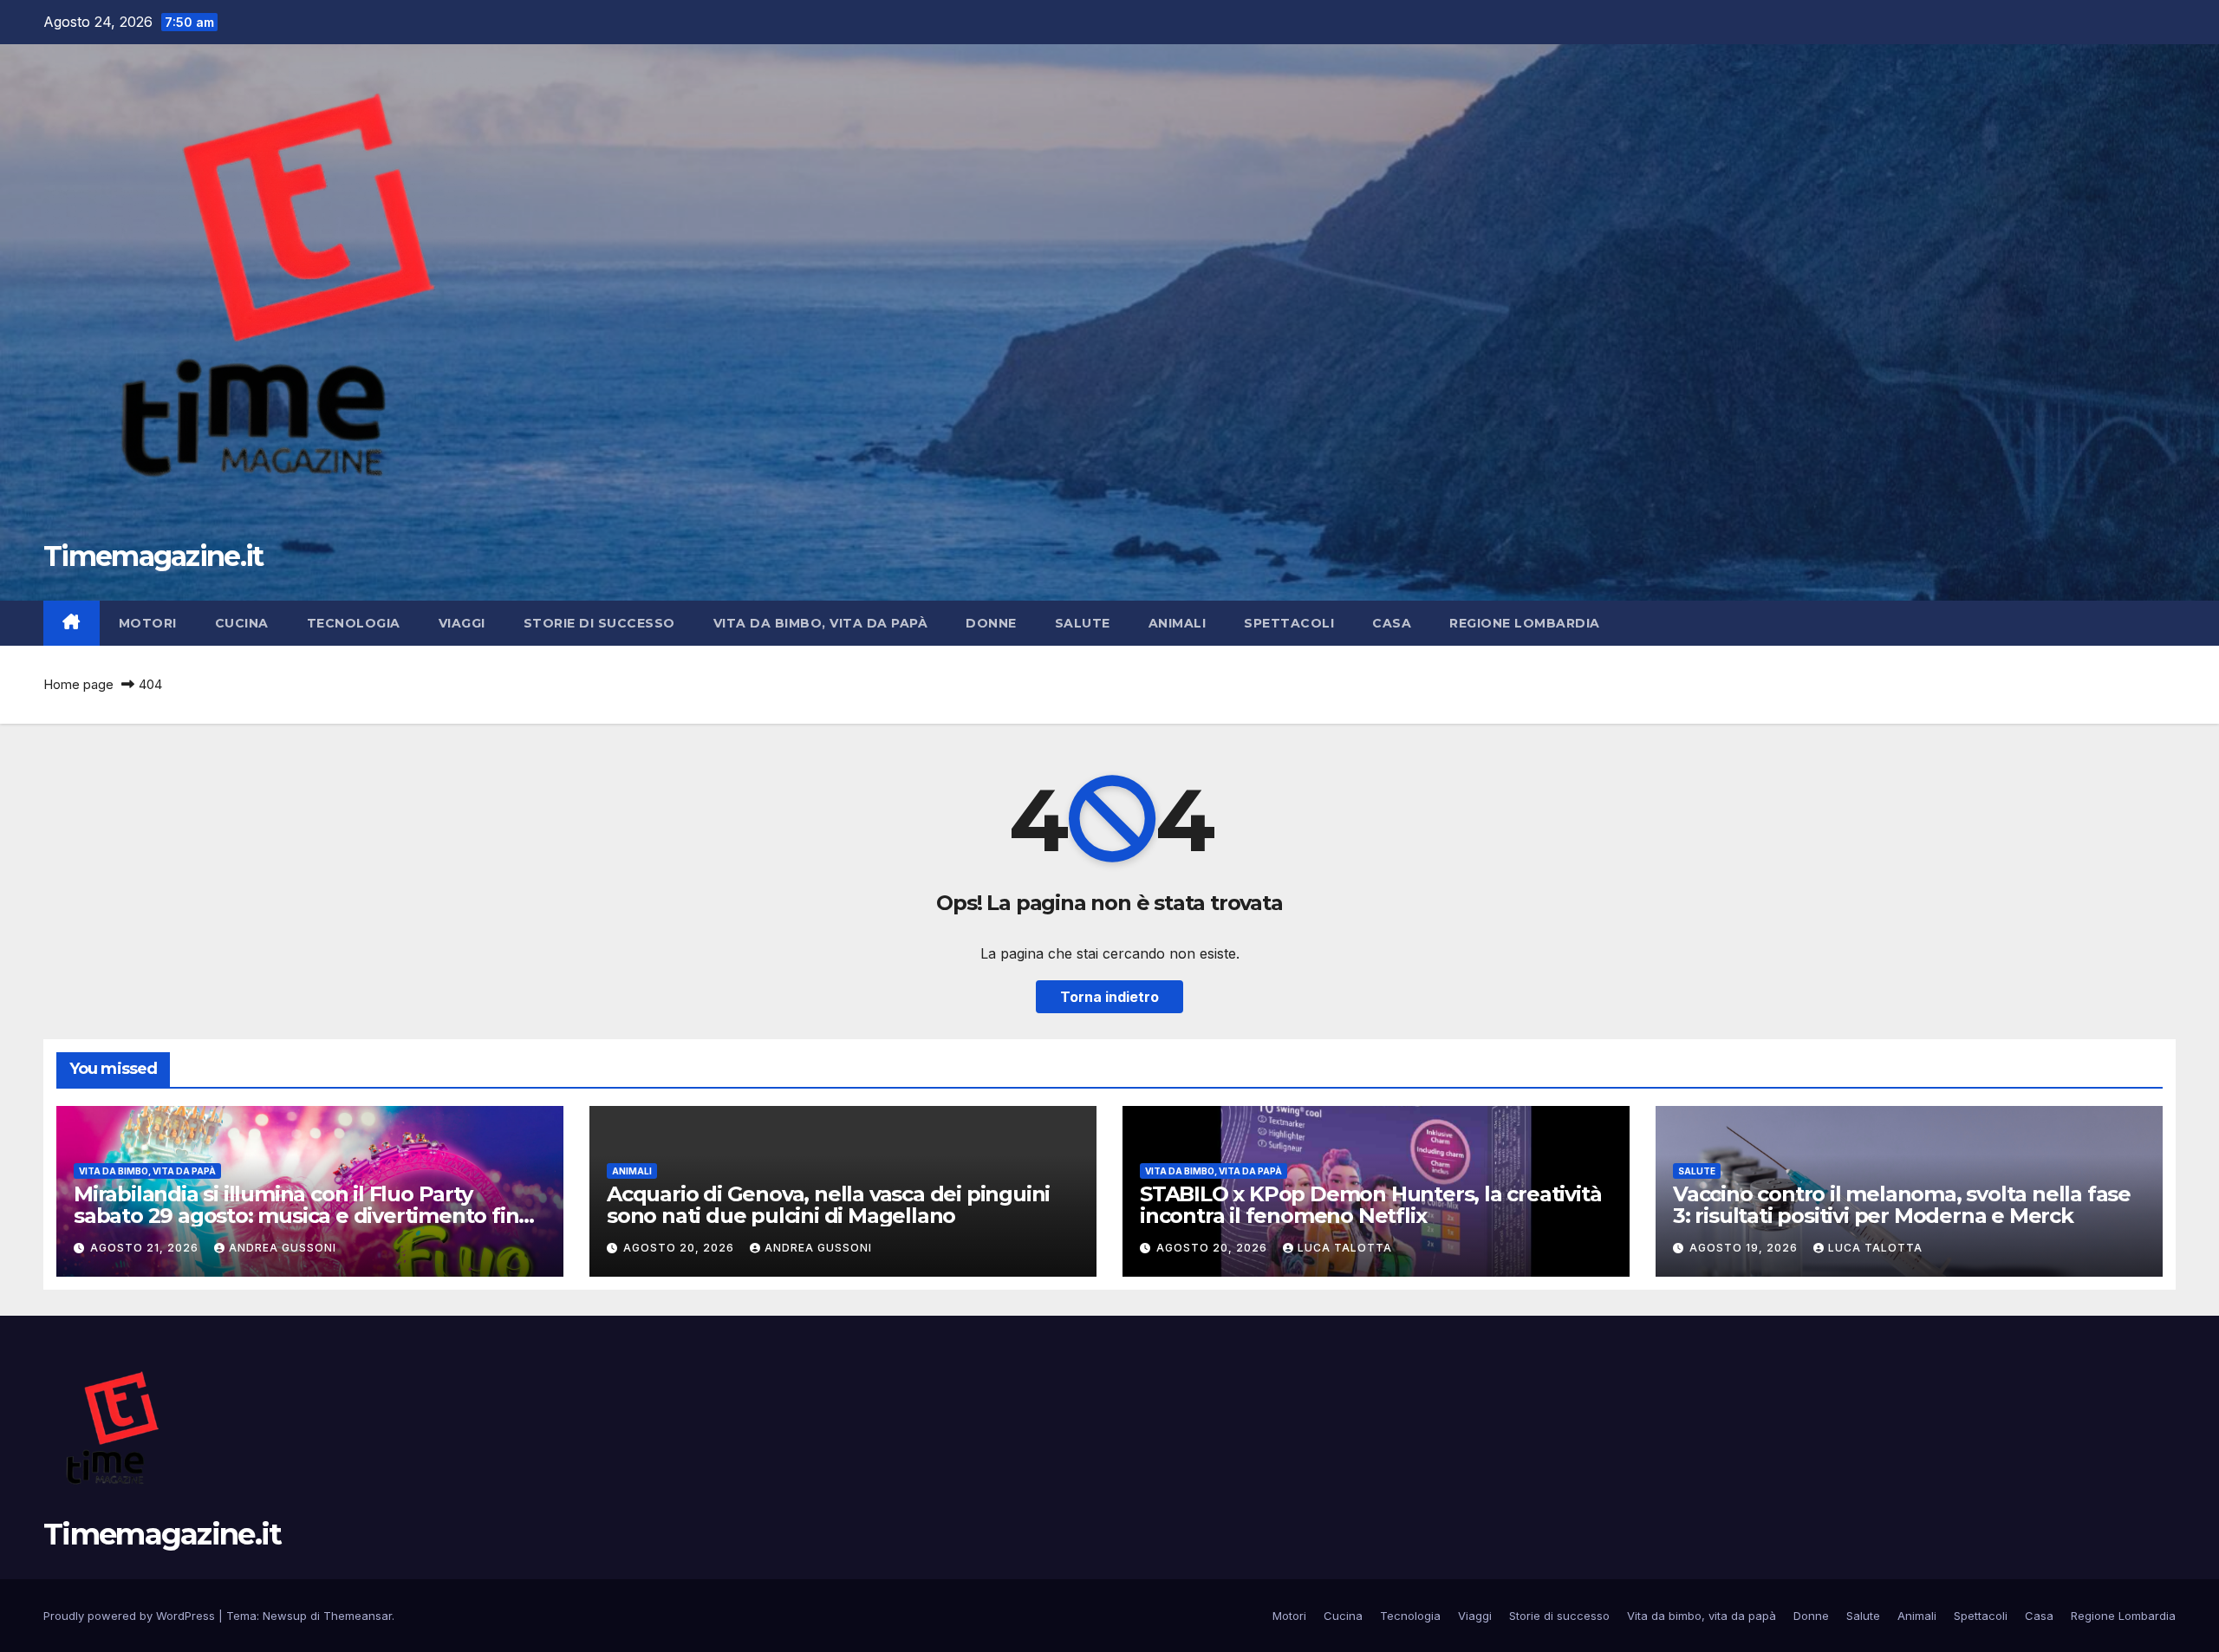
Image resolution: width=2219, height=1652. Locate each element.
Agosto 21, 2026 (146, 1248)
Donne (991, 623)
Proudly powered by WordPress (131, 1616)
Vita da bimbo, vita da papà (821, 623)
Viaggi (462, 623)
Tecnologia (354, 623)
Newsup (285, 1616)
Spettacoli (1289, 623)
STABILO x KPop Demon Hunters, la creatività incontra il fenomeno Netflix (1370, 1205)
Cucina (242, 623)
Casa (1392, 623)
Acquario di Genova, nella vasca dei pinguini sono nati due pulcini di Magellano (828, 1205)
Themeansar (358, 1616)
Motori (148, 623)
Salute (1083, 623)
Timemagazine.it (153, 556)
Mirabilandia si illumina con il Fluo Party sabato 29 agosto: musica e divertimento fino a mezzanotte (303, 1216)
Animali (1178, 623)
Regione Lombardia (1525, 623)
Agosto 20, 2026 (680, 1248)
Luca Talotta (1345, 1248)
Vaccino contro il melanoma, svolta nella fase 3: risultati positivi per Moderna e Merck (1902, 1205)
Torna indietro (1109, 997)
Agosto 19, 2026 (1745, 1248)
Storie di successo (599, 623)
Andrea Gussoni (283, 1248)
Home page (78, 684)
